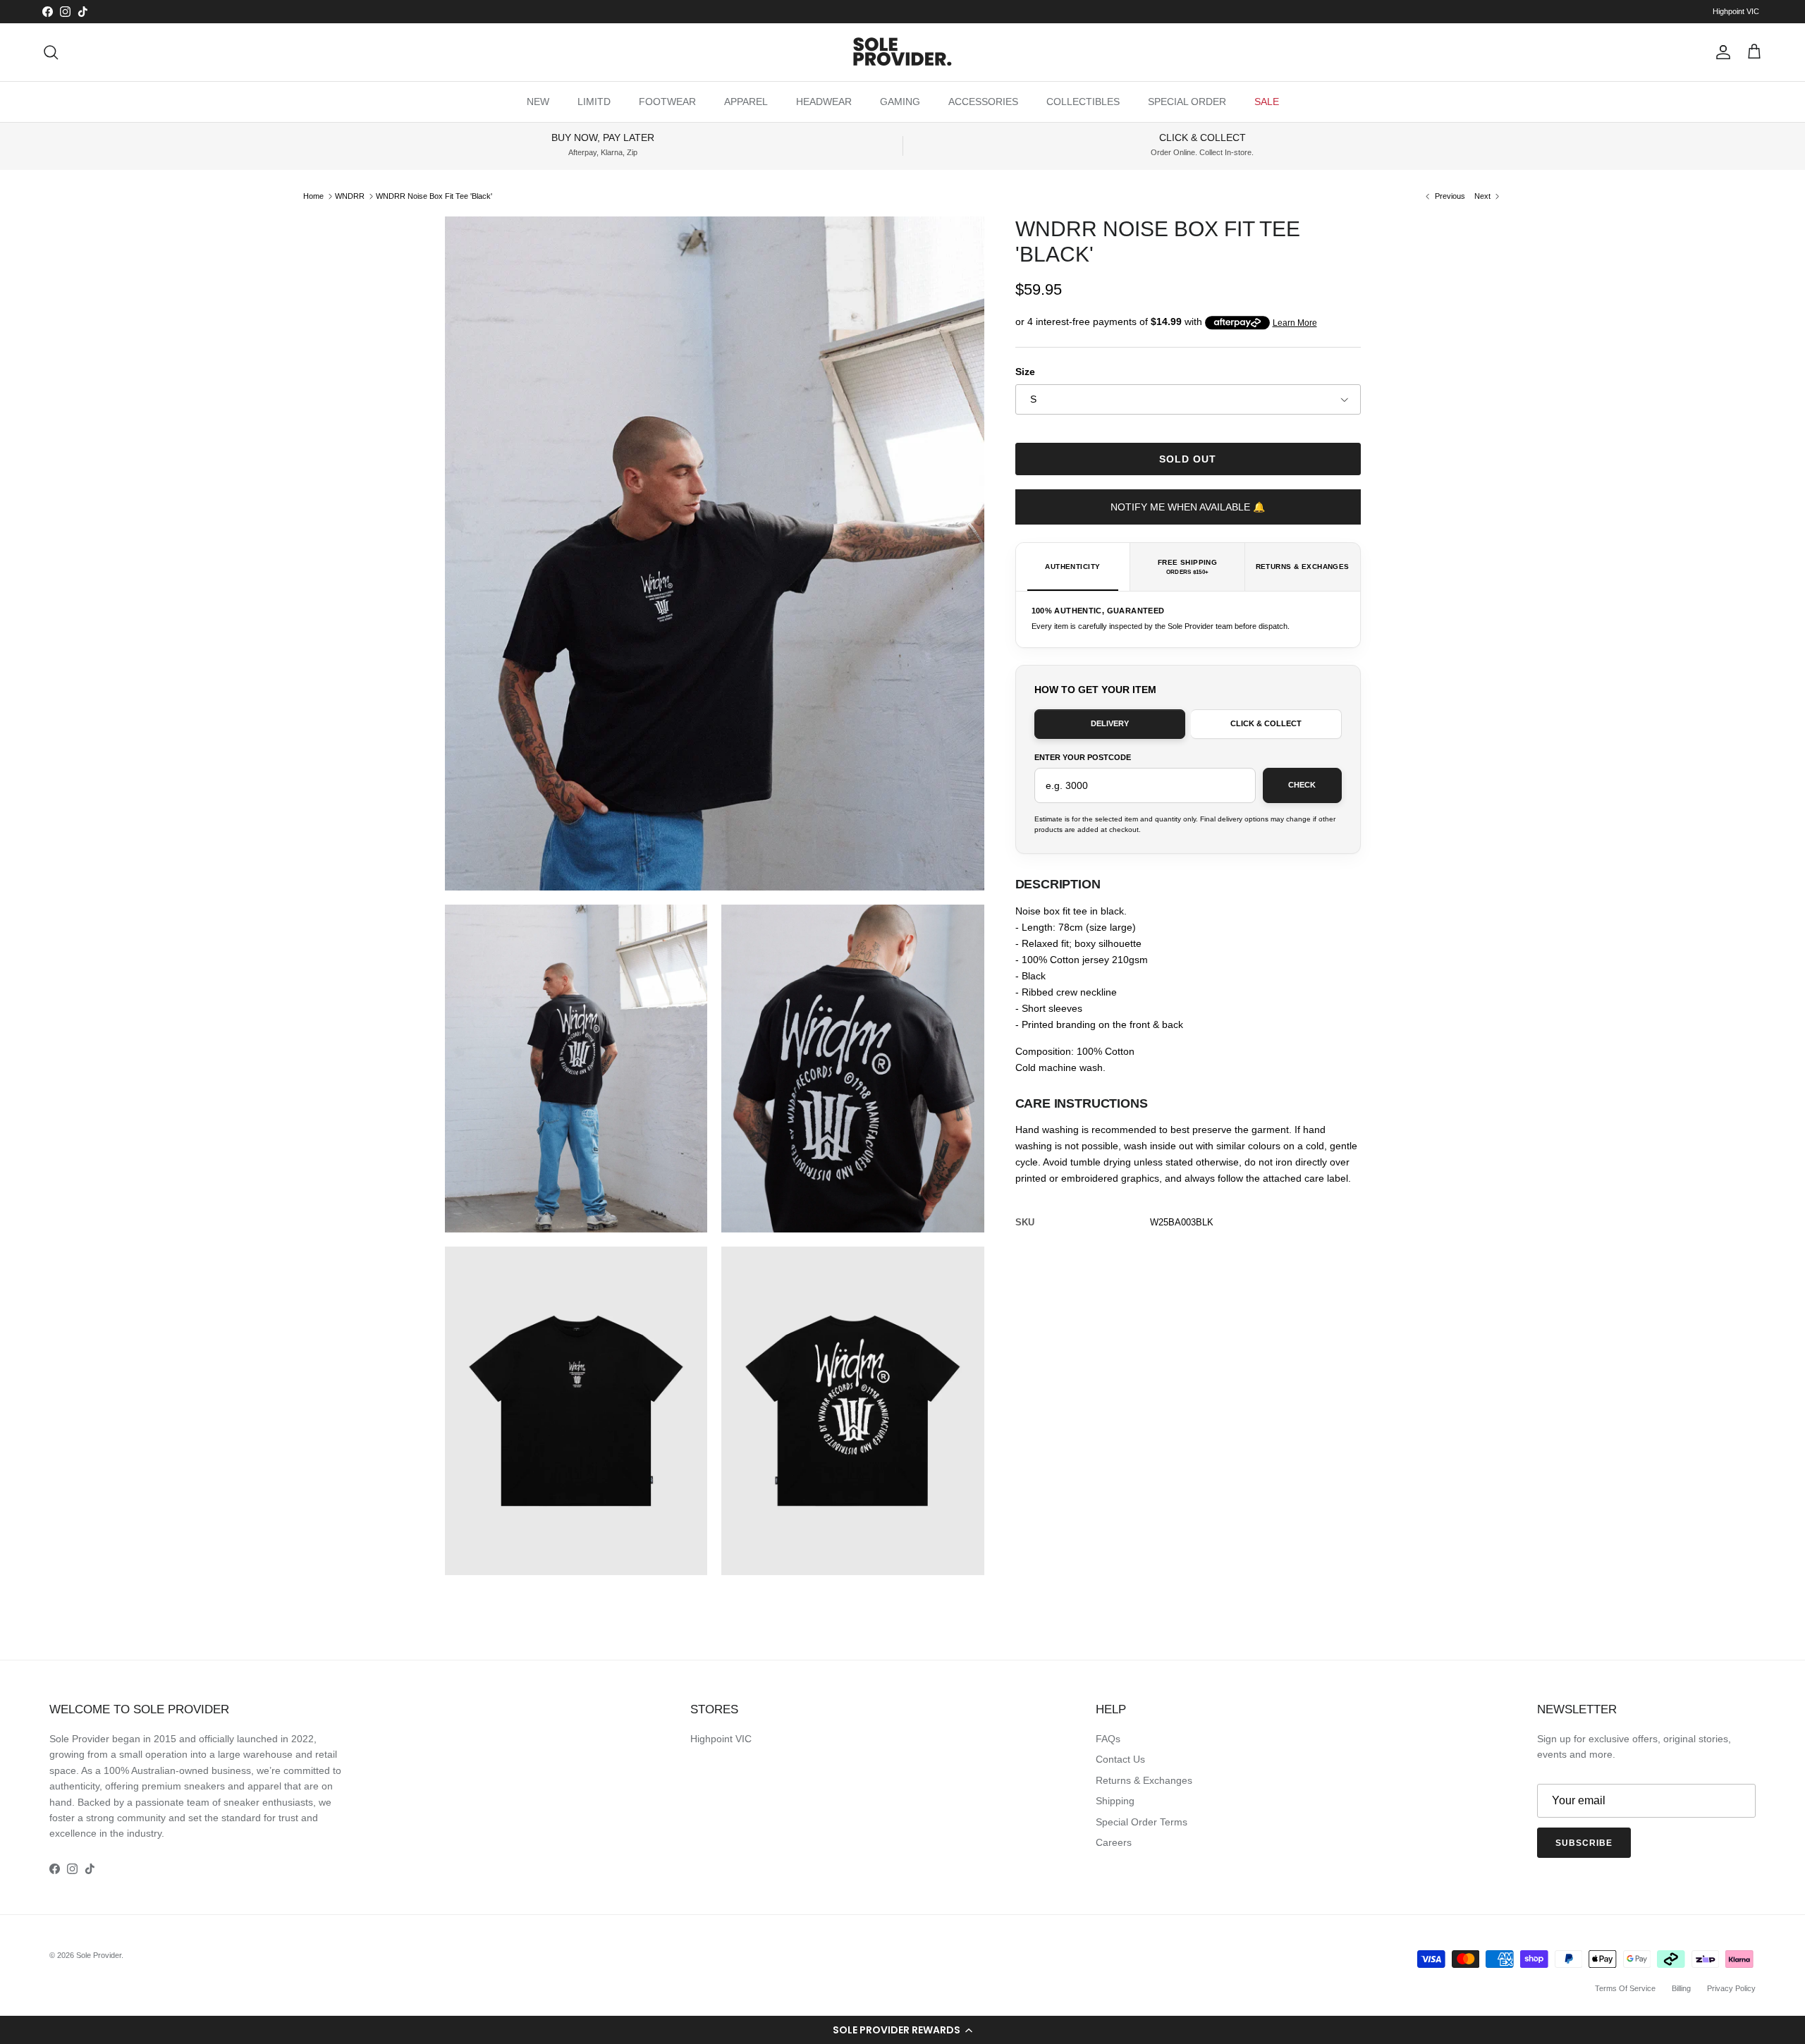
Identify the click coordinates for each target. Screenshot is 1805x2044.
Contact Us (1120, 1759)
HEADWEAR (824, 102)
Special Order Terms (1142, 1822)
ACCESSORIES (983, 102)
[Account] (1720, 52)
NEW (538, 102)
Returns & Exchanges (1144, 1780)
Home (313, 196)
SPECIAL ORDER (1187, 102)
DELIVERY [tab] (1110, 723)
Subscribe (1584, 1843)
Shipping (1115, 1801)
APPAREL (746, 102)
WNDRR (350, 196)
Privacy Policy (1731, 1988)
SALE (1267, 102)
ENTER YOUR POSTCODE (1083, 757)
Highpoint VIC (1736, 11)
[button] (902, 2030)
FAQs (1108, 1739)
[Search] (51, 52)
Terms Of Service (1625, 1988)
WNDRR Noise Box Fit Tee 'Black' (434, 196)
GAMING (900, 102)
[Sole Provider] (902, 52)
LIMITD (594, 102)
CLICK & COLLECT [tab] (1266, 723)
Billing (1681, 1988)
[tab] (1073, 567)
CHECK (1302, 785)
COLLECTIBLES (1083, 102)
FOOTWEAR (667, 102)
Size (1025, 372)
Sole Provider (99, 1955)
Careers (1114, 1842)
